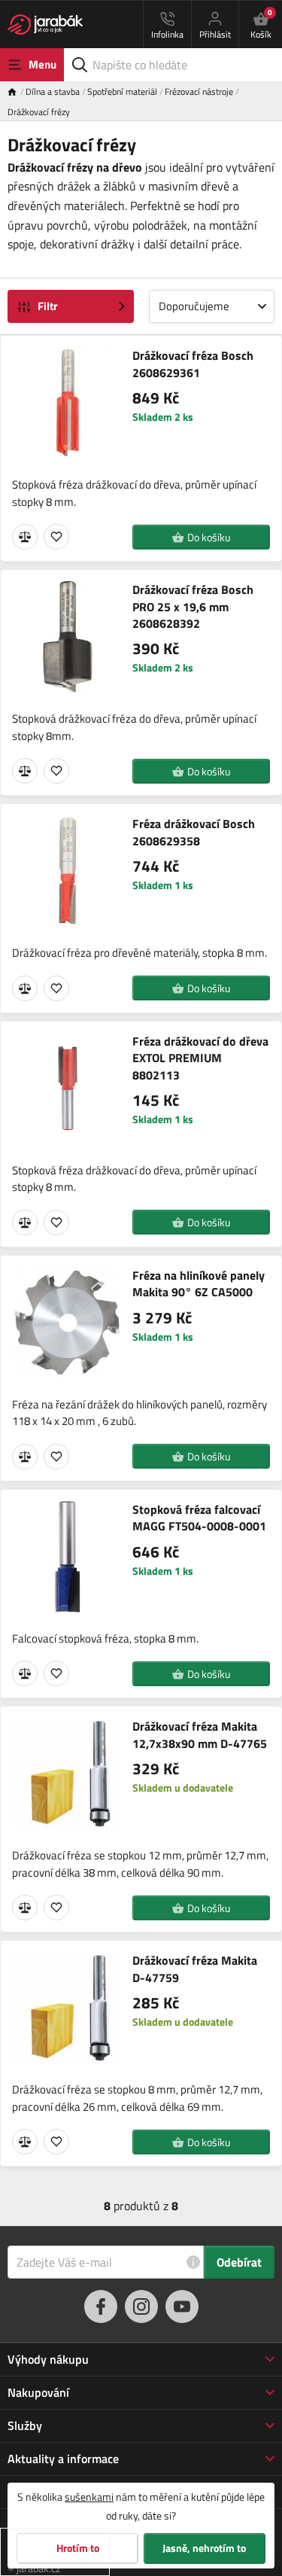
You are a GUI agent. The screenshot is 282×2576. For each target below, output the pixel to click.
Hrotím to (78, 2548)
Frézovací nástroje (199, 91)
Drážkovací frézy (39, 112)
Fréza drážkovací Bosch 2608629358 (194, 832)
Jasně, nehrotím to (204, 2548)
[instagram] (141, 2307)
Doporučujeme (194, 306)
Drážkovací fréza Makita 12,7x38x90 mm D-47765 (200, 1735)
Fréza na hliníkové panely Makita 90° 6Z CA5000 (199, 1284)
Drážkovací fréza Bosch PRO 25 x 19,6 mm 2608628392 (193, 606)
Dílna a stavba (53, 91)
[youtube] (182, 2307)
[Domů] (17, 91)
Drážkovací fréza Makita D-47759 (195, 1969)
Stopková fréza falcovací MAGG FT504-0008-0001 (199, 1518)
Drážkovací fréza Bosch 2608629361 (193, 364)
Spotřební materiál (122, 91)
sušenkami (89, 2497)
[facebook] (101, 2307)
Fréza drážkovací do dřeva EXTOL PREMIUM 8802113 (200, 1058)
